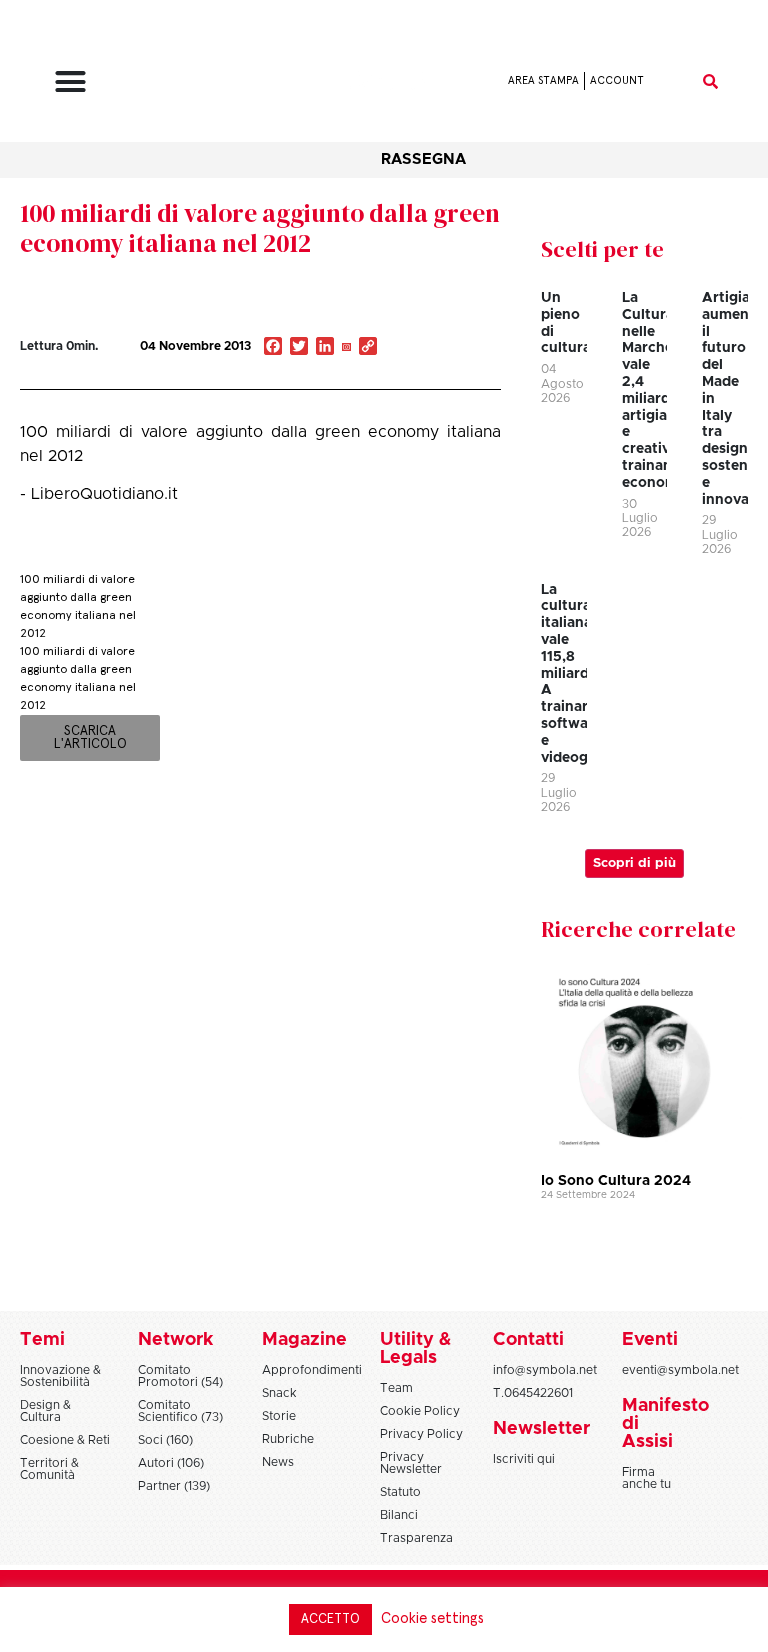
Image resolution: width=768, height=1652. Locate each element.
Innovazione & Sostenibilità (60, 1376)
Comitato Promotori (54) (180, 1376)
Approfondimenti (312, 1370)
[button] (70, 81)
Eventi (650, 1340)
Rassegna (423, 159)
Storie (279, 1416)
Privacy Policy (421, 1434)
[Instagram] (346, 348)
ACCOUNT (617, 80)
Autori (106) (171, 1463)
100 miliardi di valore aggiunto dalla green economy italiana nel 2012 (260, 228)
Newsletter (541, 1429)
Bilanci (399, 1515)
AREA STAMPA (543, 80)
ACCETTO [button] (330, 1619)
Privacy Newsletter (411, 1463)
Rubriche (288, 1439)
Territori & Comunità (49, 1469)
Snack (279, 1393)
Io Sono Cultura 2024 (616, 1181)
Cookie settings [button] (432, 1618)
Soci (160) (165, 1440)
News (278, 1462)
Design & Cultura (45, 1411)
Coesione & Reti (65, 1440)
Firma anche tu (646, 1478)
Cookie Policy (420, 1411)
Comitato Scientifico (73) (180, 1411)
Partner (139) (174, 1486)
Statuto (400, 1492)
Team (396, 1388)
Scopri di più (634, 863)
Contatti (528, 1340)
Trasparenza (416, 1538)
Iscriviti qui (524, 1459)
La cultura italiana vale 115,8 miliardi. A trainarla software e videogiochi (581, 674)
